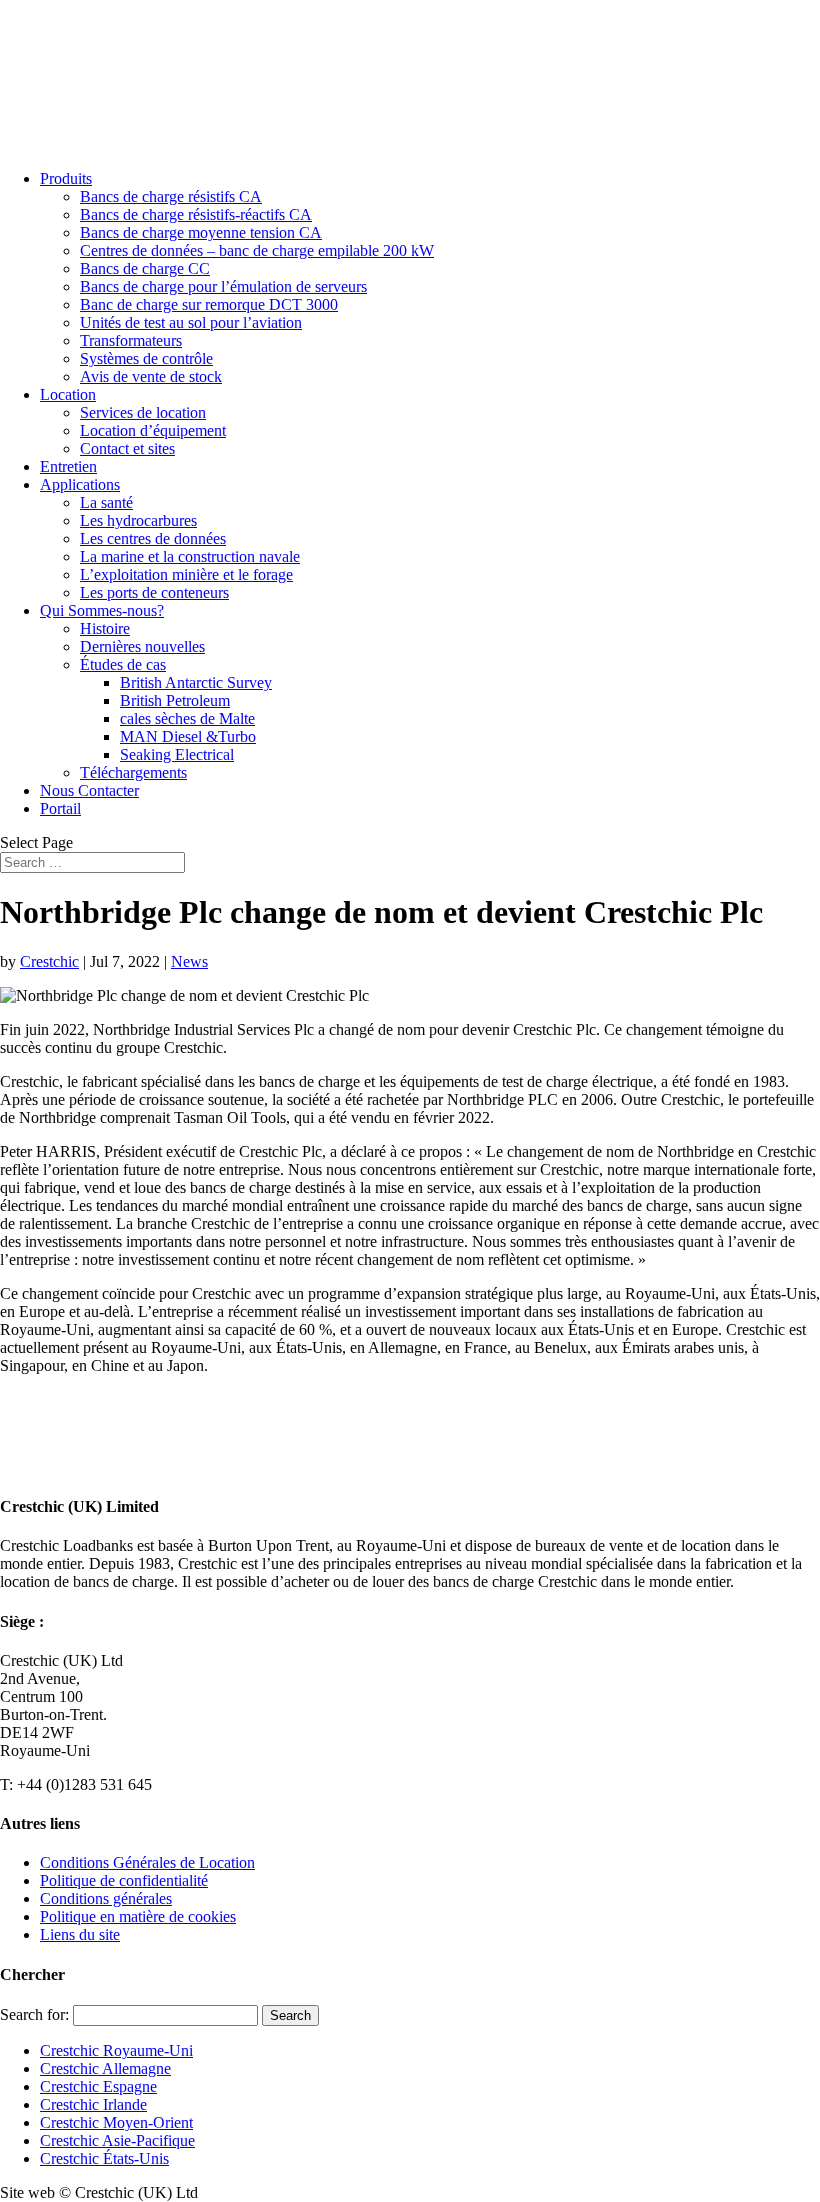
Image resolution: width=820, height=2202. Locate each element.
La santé (106, 502)
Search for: (34, 2014)
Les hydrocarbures (138, 520)
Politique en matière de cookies (138, 1916)
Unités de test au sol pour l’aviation (191, 322)
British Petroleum (175, 700)
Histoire (105, 628)
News (189, 961)
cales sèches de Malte (187, 718)
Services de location (143, 412)
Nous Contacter (89, 790)
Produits (66, 178)
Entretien (68, 466)
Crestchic (49, 961)
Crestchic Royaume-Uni (116, 2050)
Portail (60, 808)
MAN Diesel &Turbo (188, 736)
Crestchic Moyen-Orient (116, 2122)
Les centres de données (153, 538)
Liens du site (80, 1934)
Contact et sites (127, 448)
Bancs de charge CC (145, 268)
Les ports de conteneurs (154, 592)
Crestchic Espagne (98, 2086)
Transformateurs (131, 340)
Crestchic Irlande (93, 2104)
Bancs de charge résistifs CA (171, 196)
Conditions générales (106, 1898)
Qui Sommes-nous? (102, 610)
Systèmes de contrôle (146, 358)
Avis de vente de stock (151, 376)
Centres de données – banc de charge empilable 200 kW (257, 250)
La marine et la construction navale (190, 556)
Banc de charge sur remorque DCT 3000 (209, 304)
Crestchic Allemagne (105, 2068)
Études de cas (123, 664)
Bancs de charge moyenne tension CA (201, 232)
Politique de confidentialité (124, 1880)
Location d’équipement (153, 430)
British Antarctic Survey (196, 682)
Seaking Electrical (177, 754)
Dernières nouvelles (142, 646)
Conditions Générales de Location (147, 1862)
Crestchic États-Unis (104, 2158)
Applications (80, 484)
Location (68, 394)
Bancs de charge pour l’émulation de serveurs (223, 286)
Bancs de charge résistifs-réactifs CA (196, 214)
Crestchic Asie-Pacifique (117, 2140)
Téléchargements (133, 772)
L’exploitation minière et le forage (186, 574)
